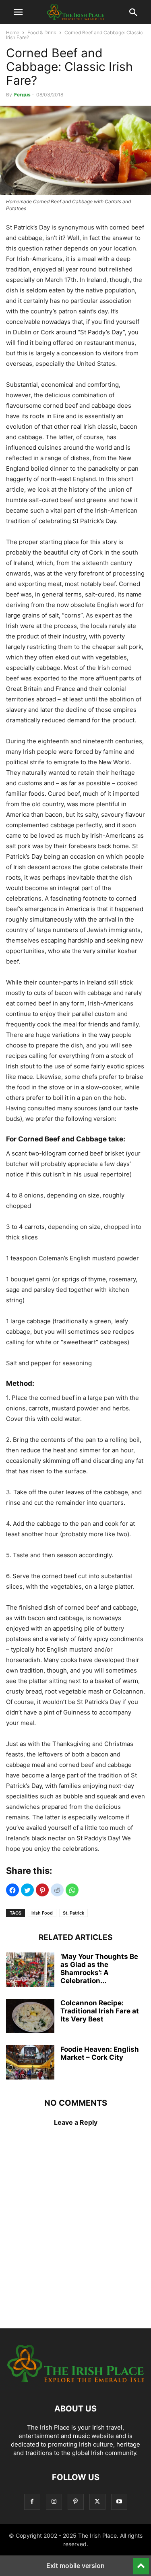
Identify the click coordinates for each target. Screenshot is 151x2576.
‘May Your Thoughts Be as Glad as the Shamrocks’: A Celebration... (99, 1969)
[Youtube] (119, 2502)
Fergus (22, 95)
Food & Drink (42, 32)
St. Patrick (73, 1913)
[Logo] (75, 2384)
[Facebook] (32, 2502)
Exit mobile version (75, 2566)
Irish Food (42, 1913)
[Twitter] (97, 2502)
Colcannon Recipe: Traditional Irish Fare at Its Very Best (100, 2011)
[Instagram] (54, 2502)
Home (13, 32)
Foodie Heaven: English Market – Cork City (100, 2053)
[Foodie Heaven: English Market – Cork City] (30, 2063)
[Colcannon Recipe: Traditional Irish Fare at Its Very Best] (30, 2017)
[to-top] (141, 2563)
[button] (18, 12)
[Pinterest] (76, 2502)
